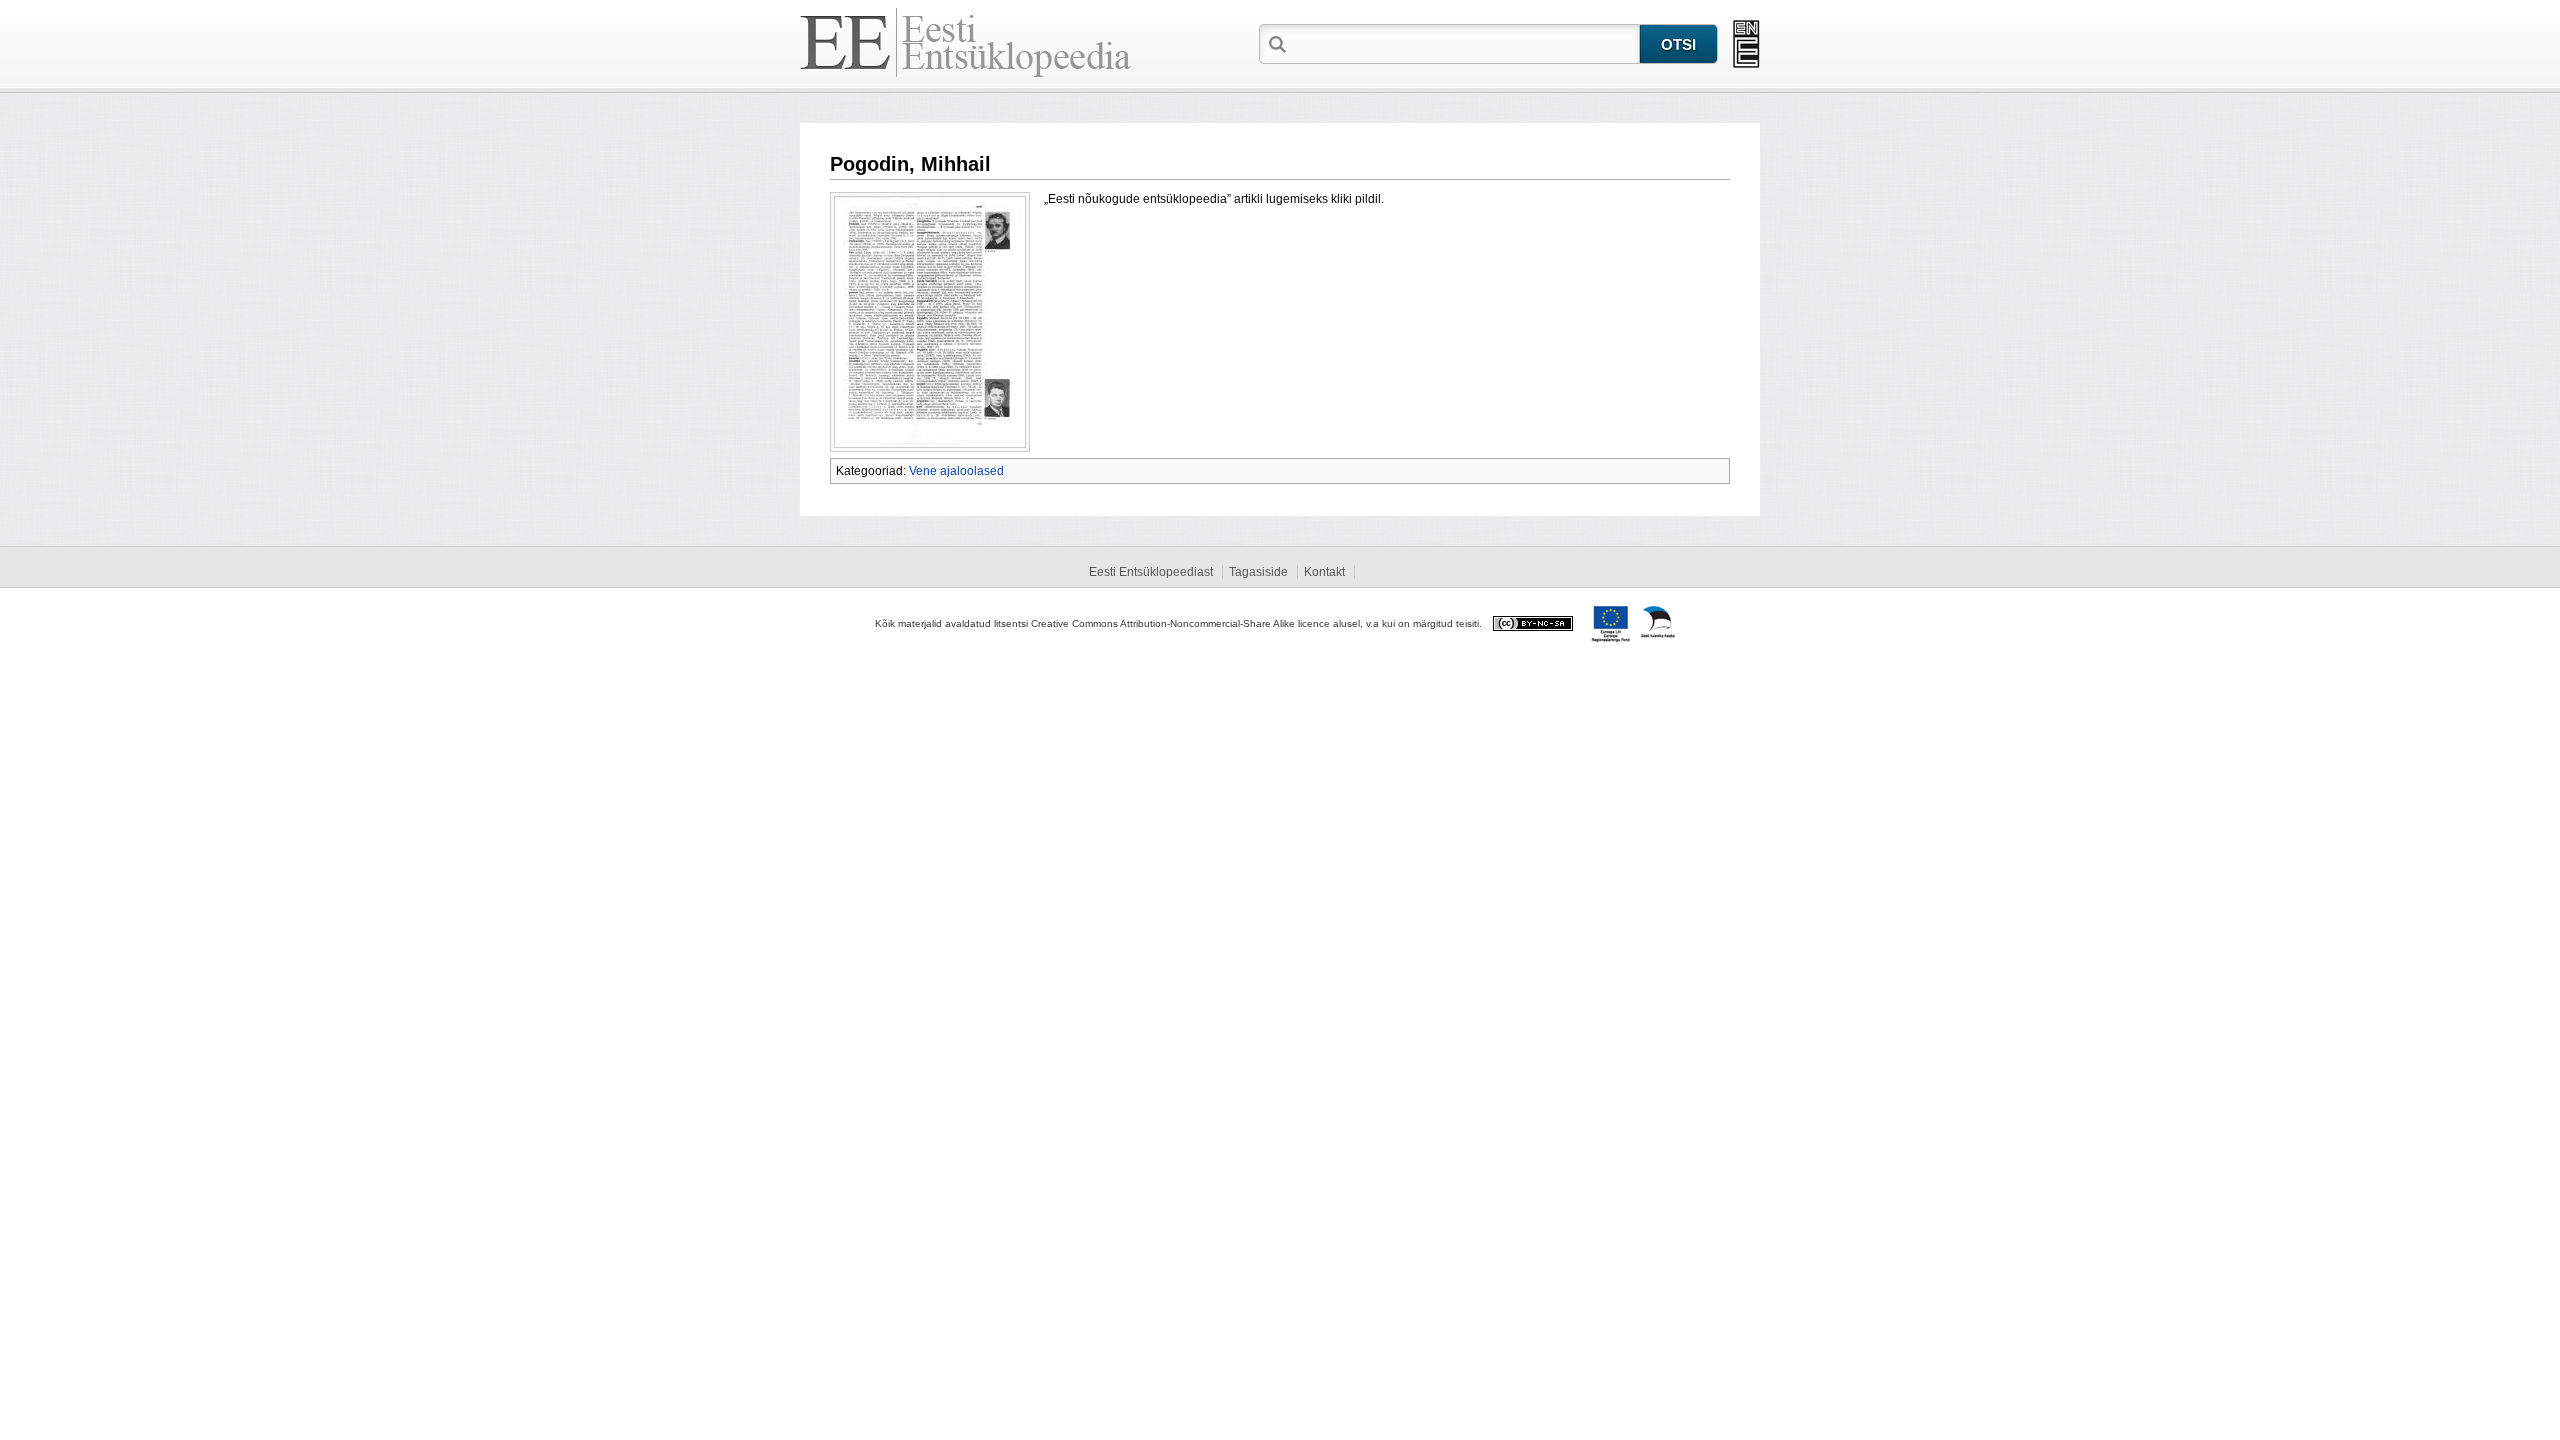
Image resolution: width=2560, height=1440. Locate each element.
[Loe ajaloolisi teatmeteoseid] (1746, 44)
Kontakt (1324, 572)
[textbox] (1465, 43)
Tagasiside (1258, 572)
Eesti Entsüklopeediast (1151, 572)
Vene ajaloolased (956, 471)
